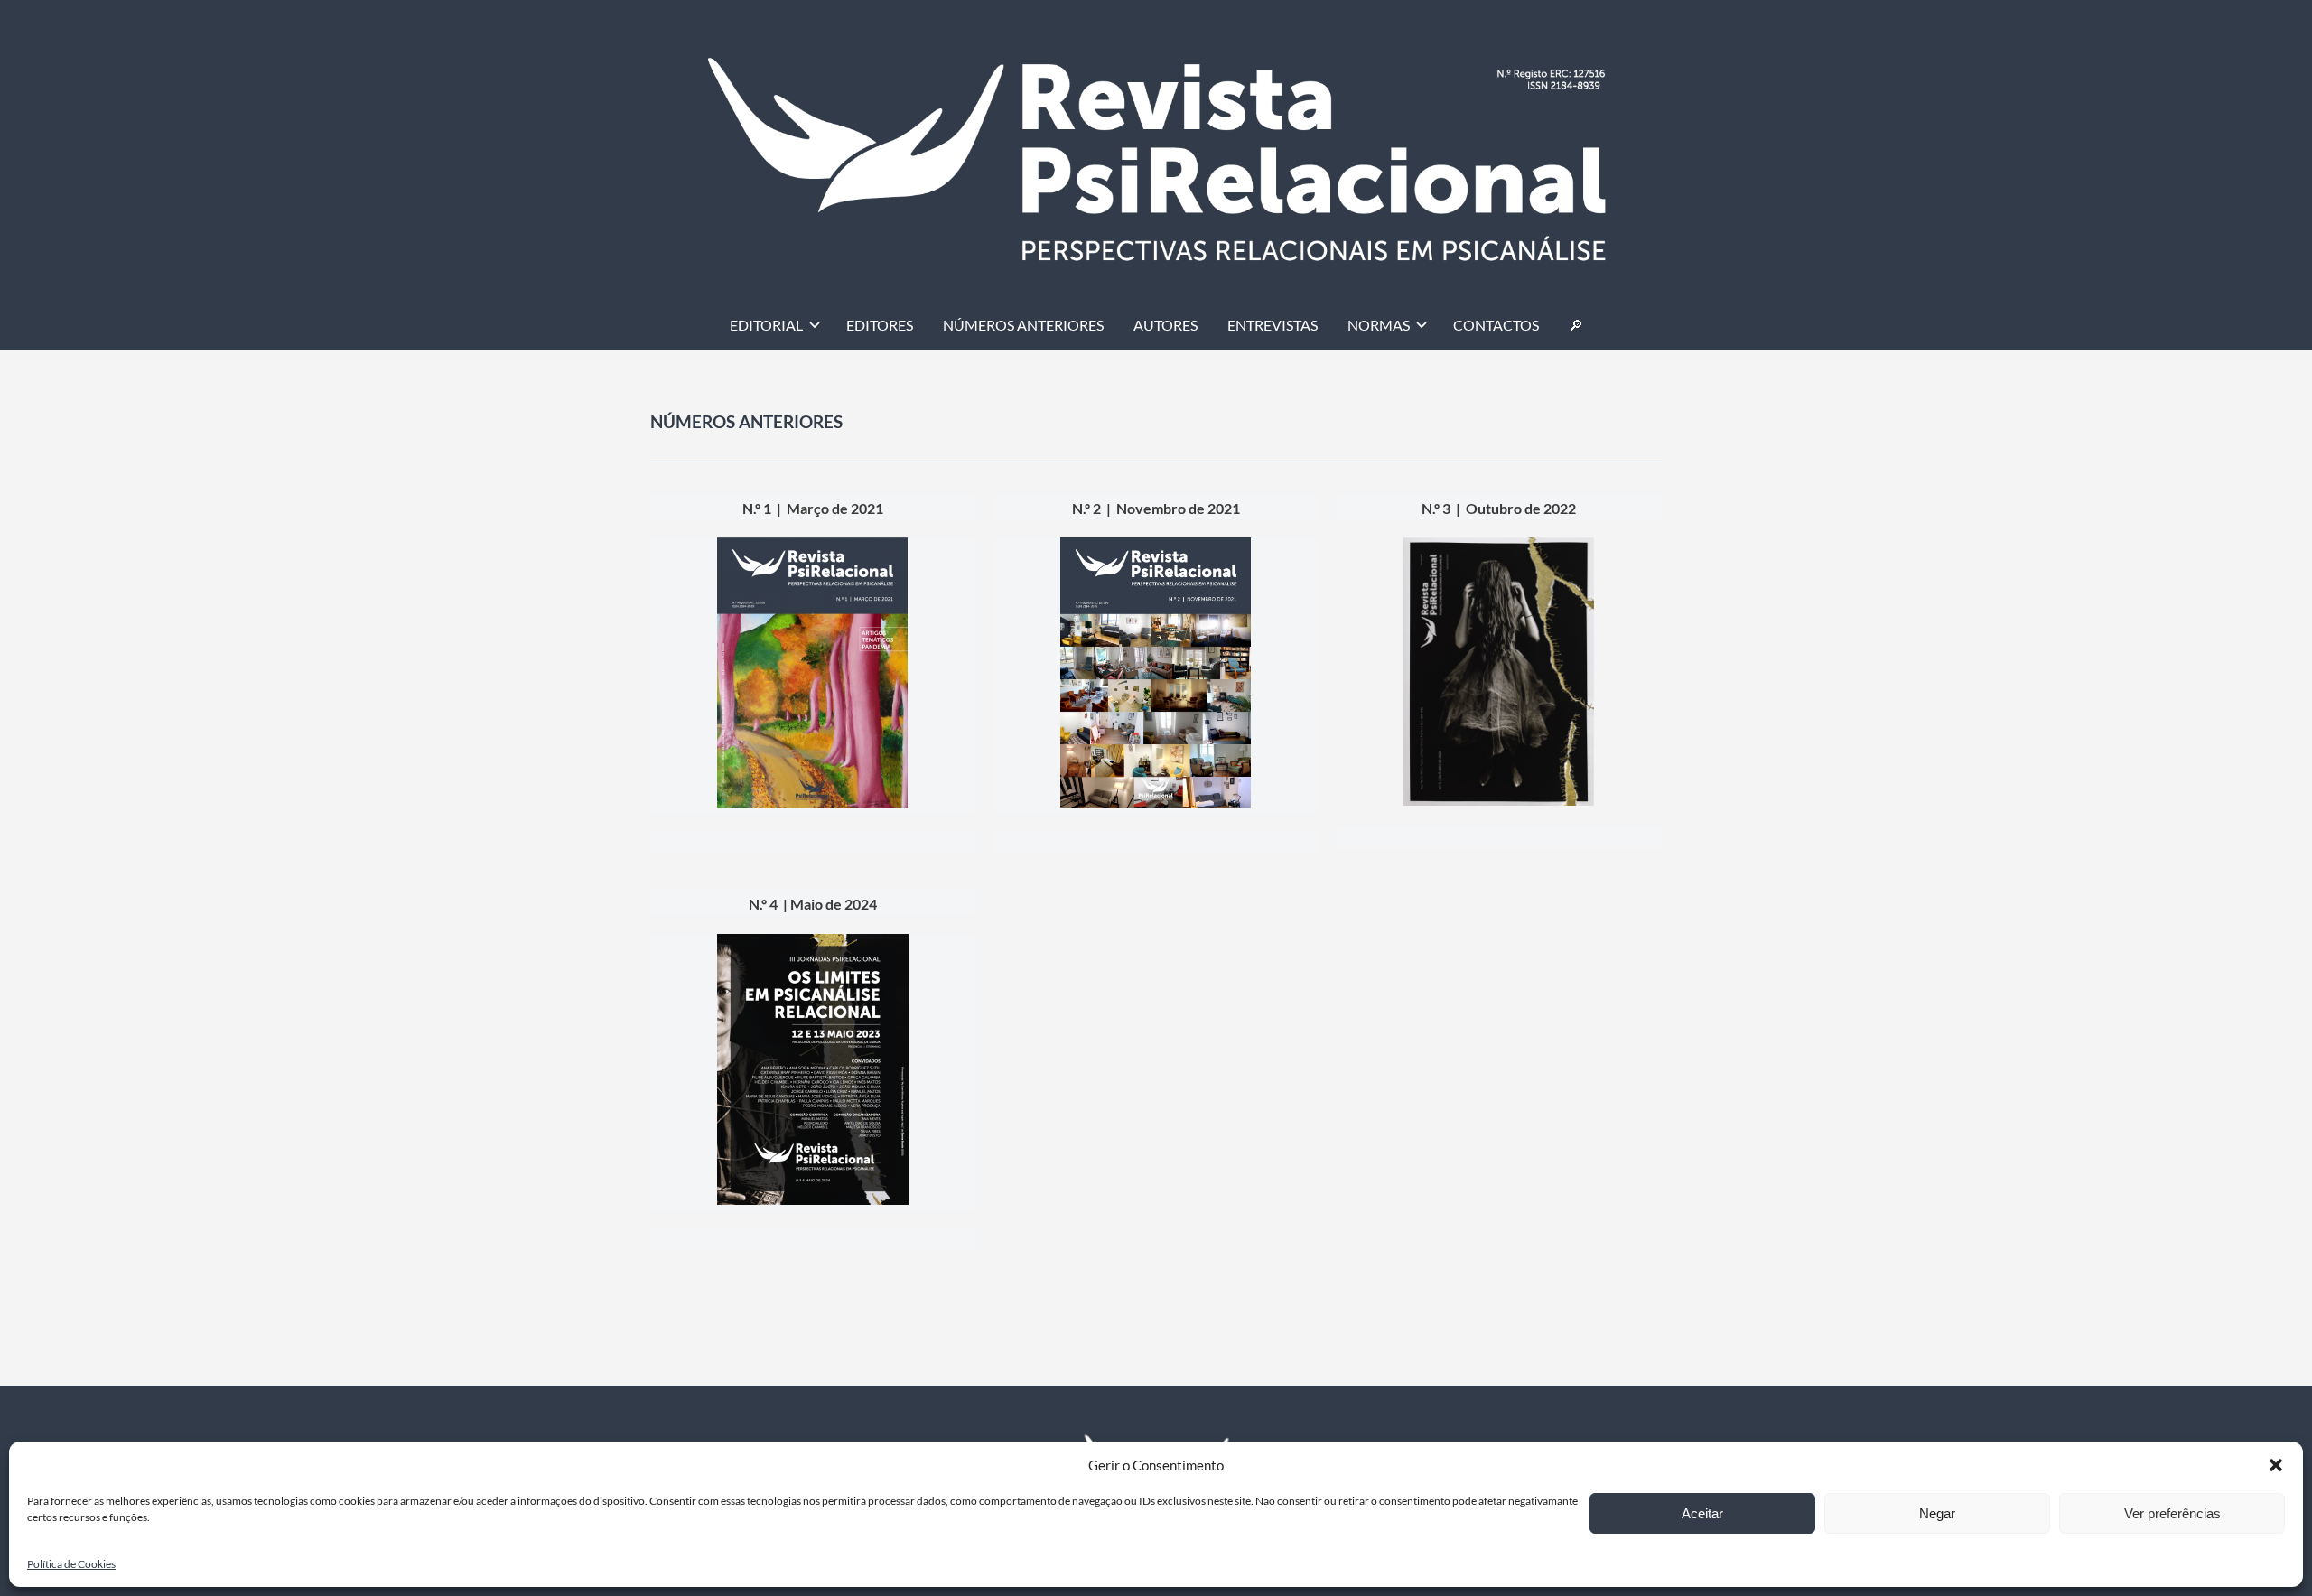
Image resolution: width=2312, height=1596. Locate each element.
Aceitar (1702, 1513)
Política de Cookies (71, 1564)
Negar (1937, 1513)
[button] (2276, 1465)
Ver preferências (2172, 1513)
